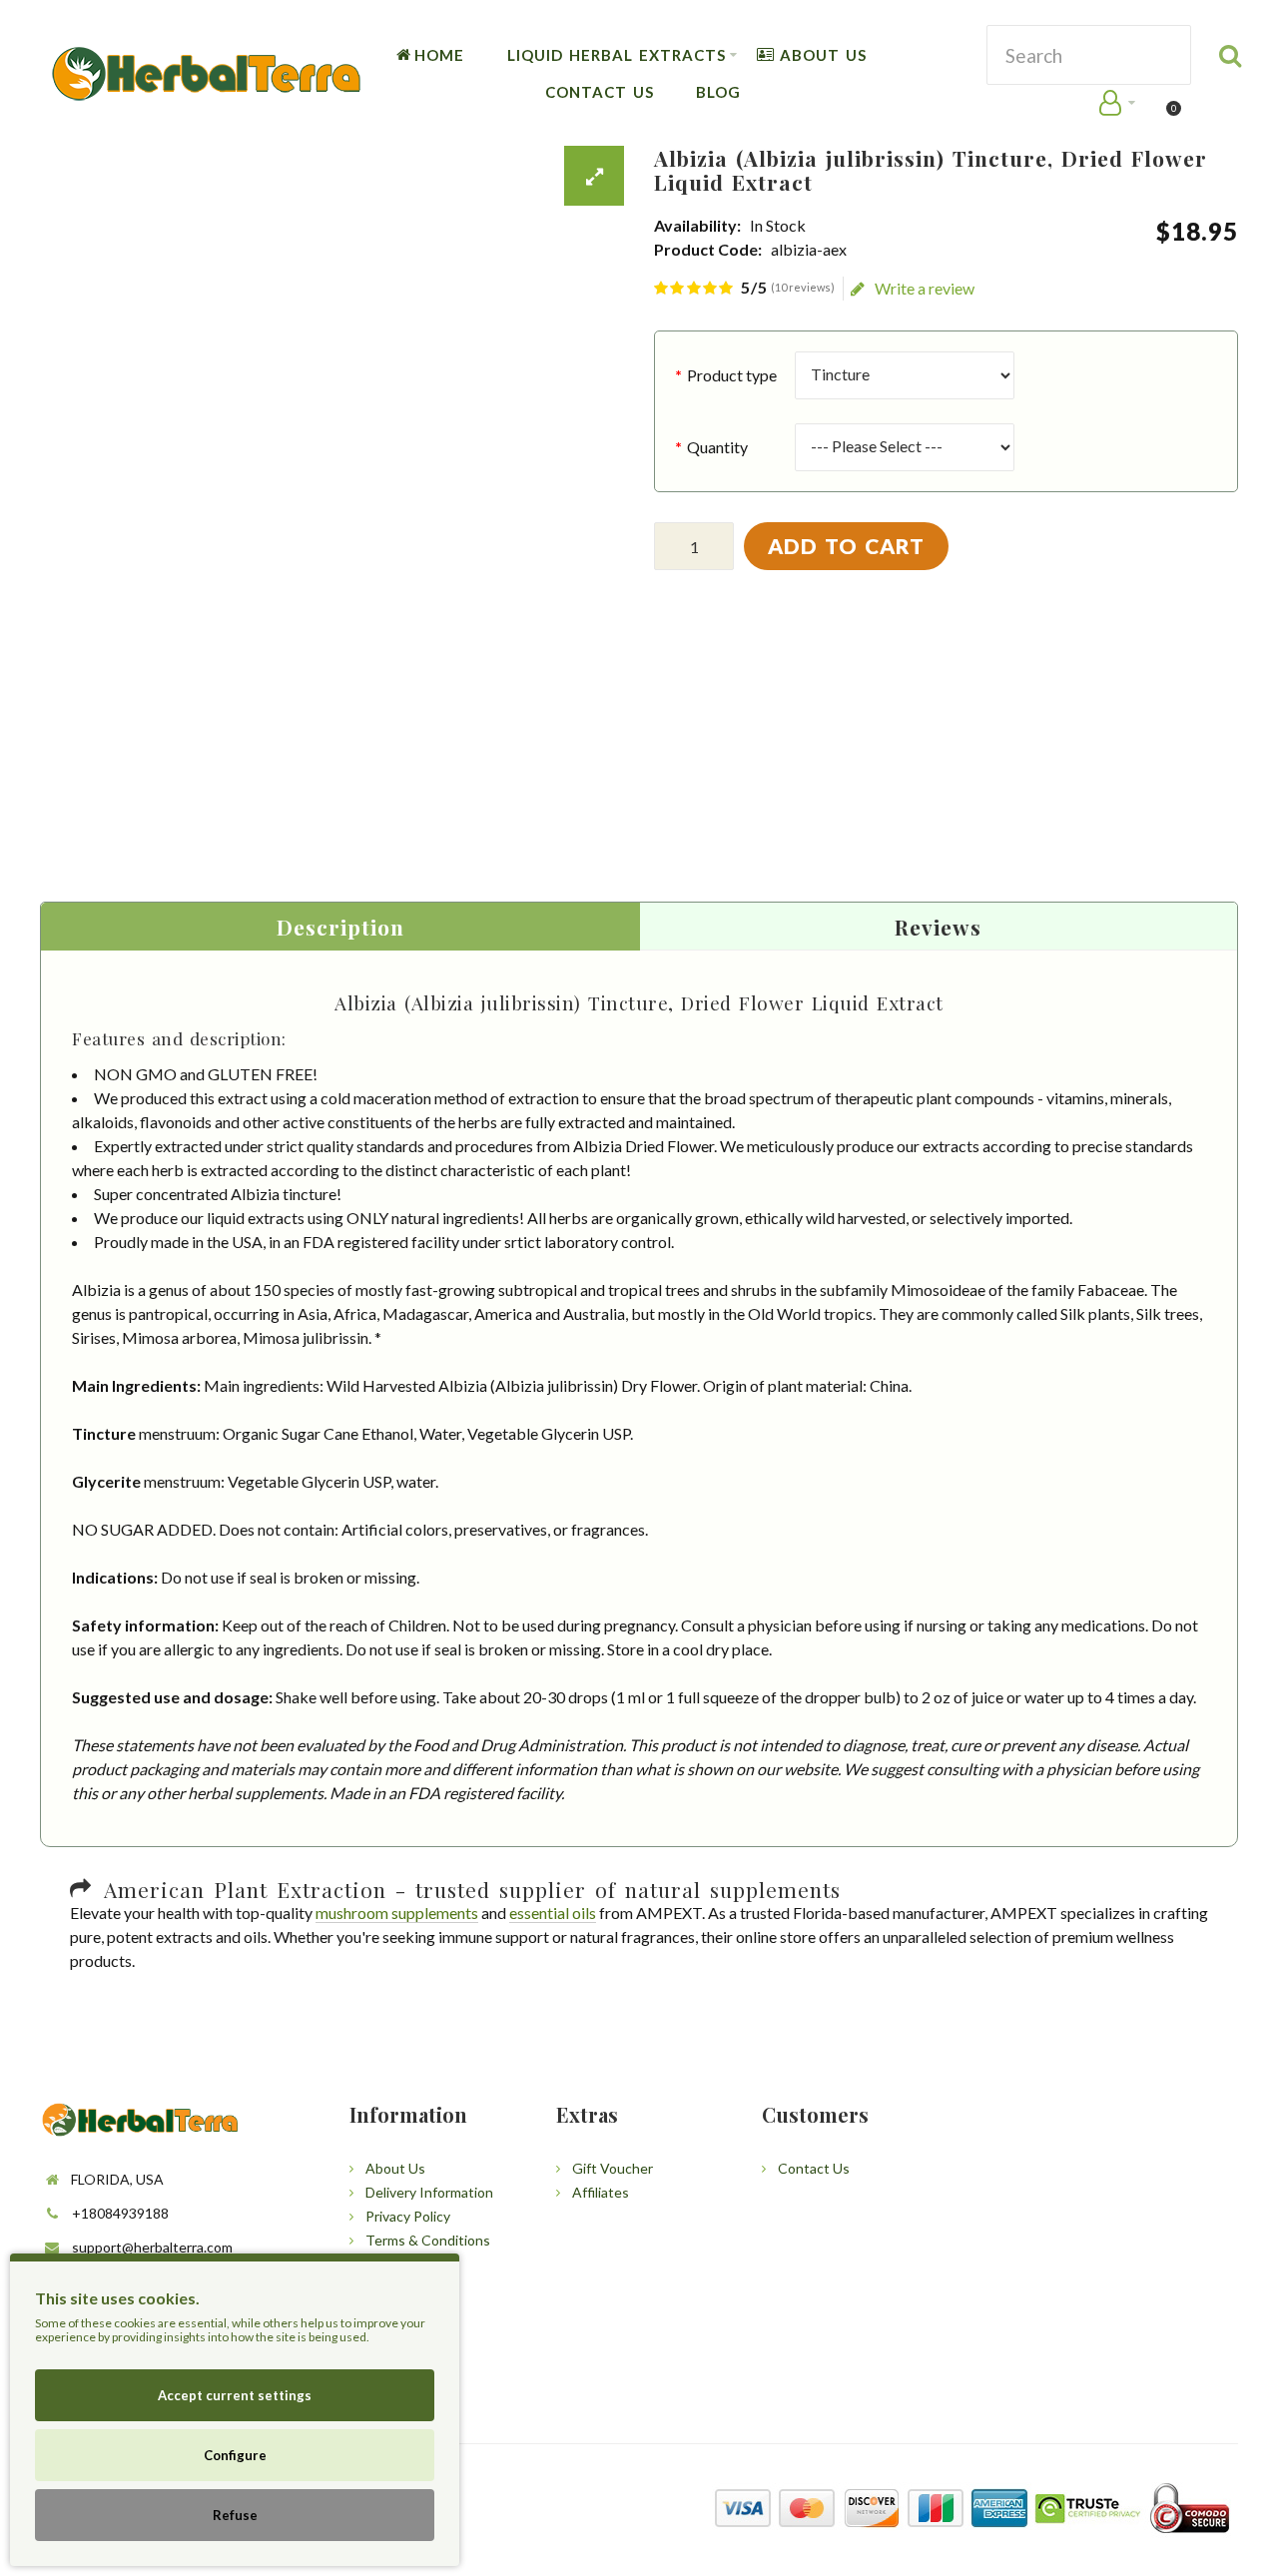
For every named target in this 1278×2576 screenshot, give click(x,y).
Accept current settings (235, 2395)
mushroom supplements (397, 1913)
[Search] (1231, 55)
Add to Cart (846, 546)
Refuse (235, 2515)
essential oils (553, 1913)
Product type (732, 375)
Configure (235, 2455)
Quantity (717, 447)
